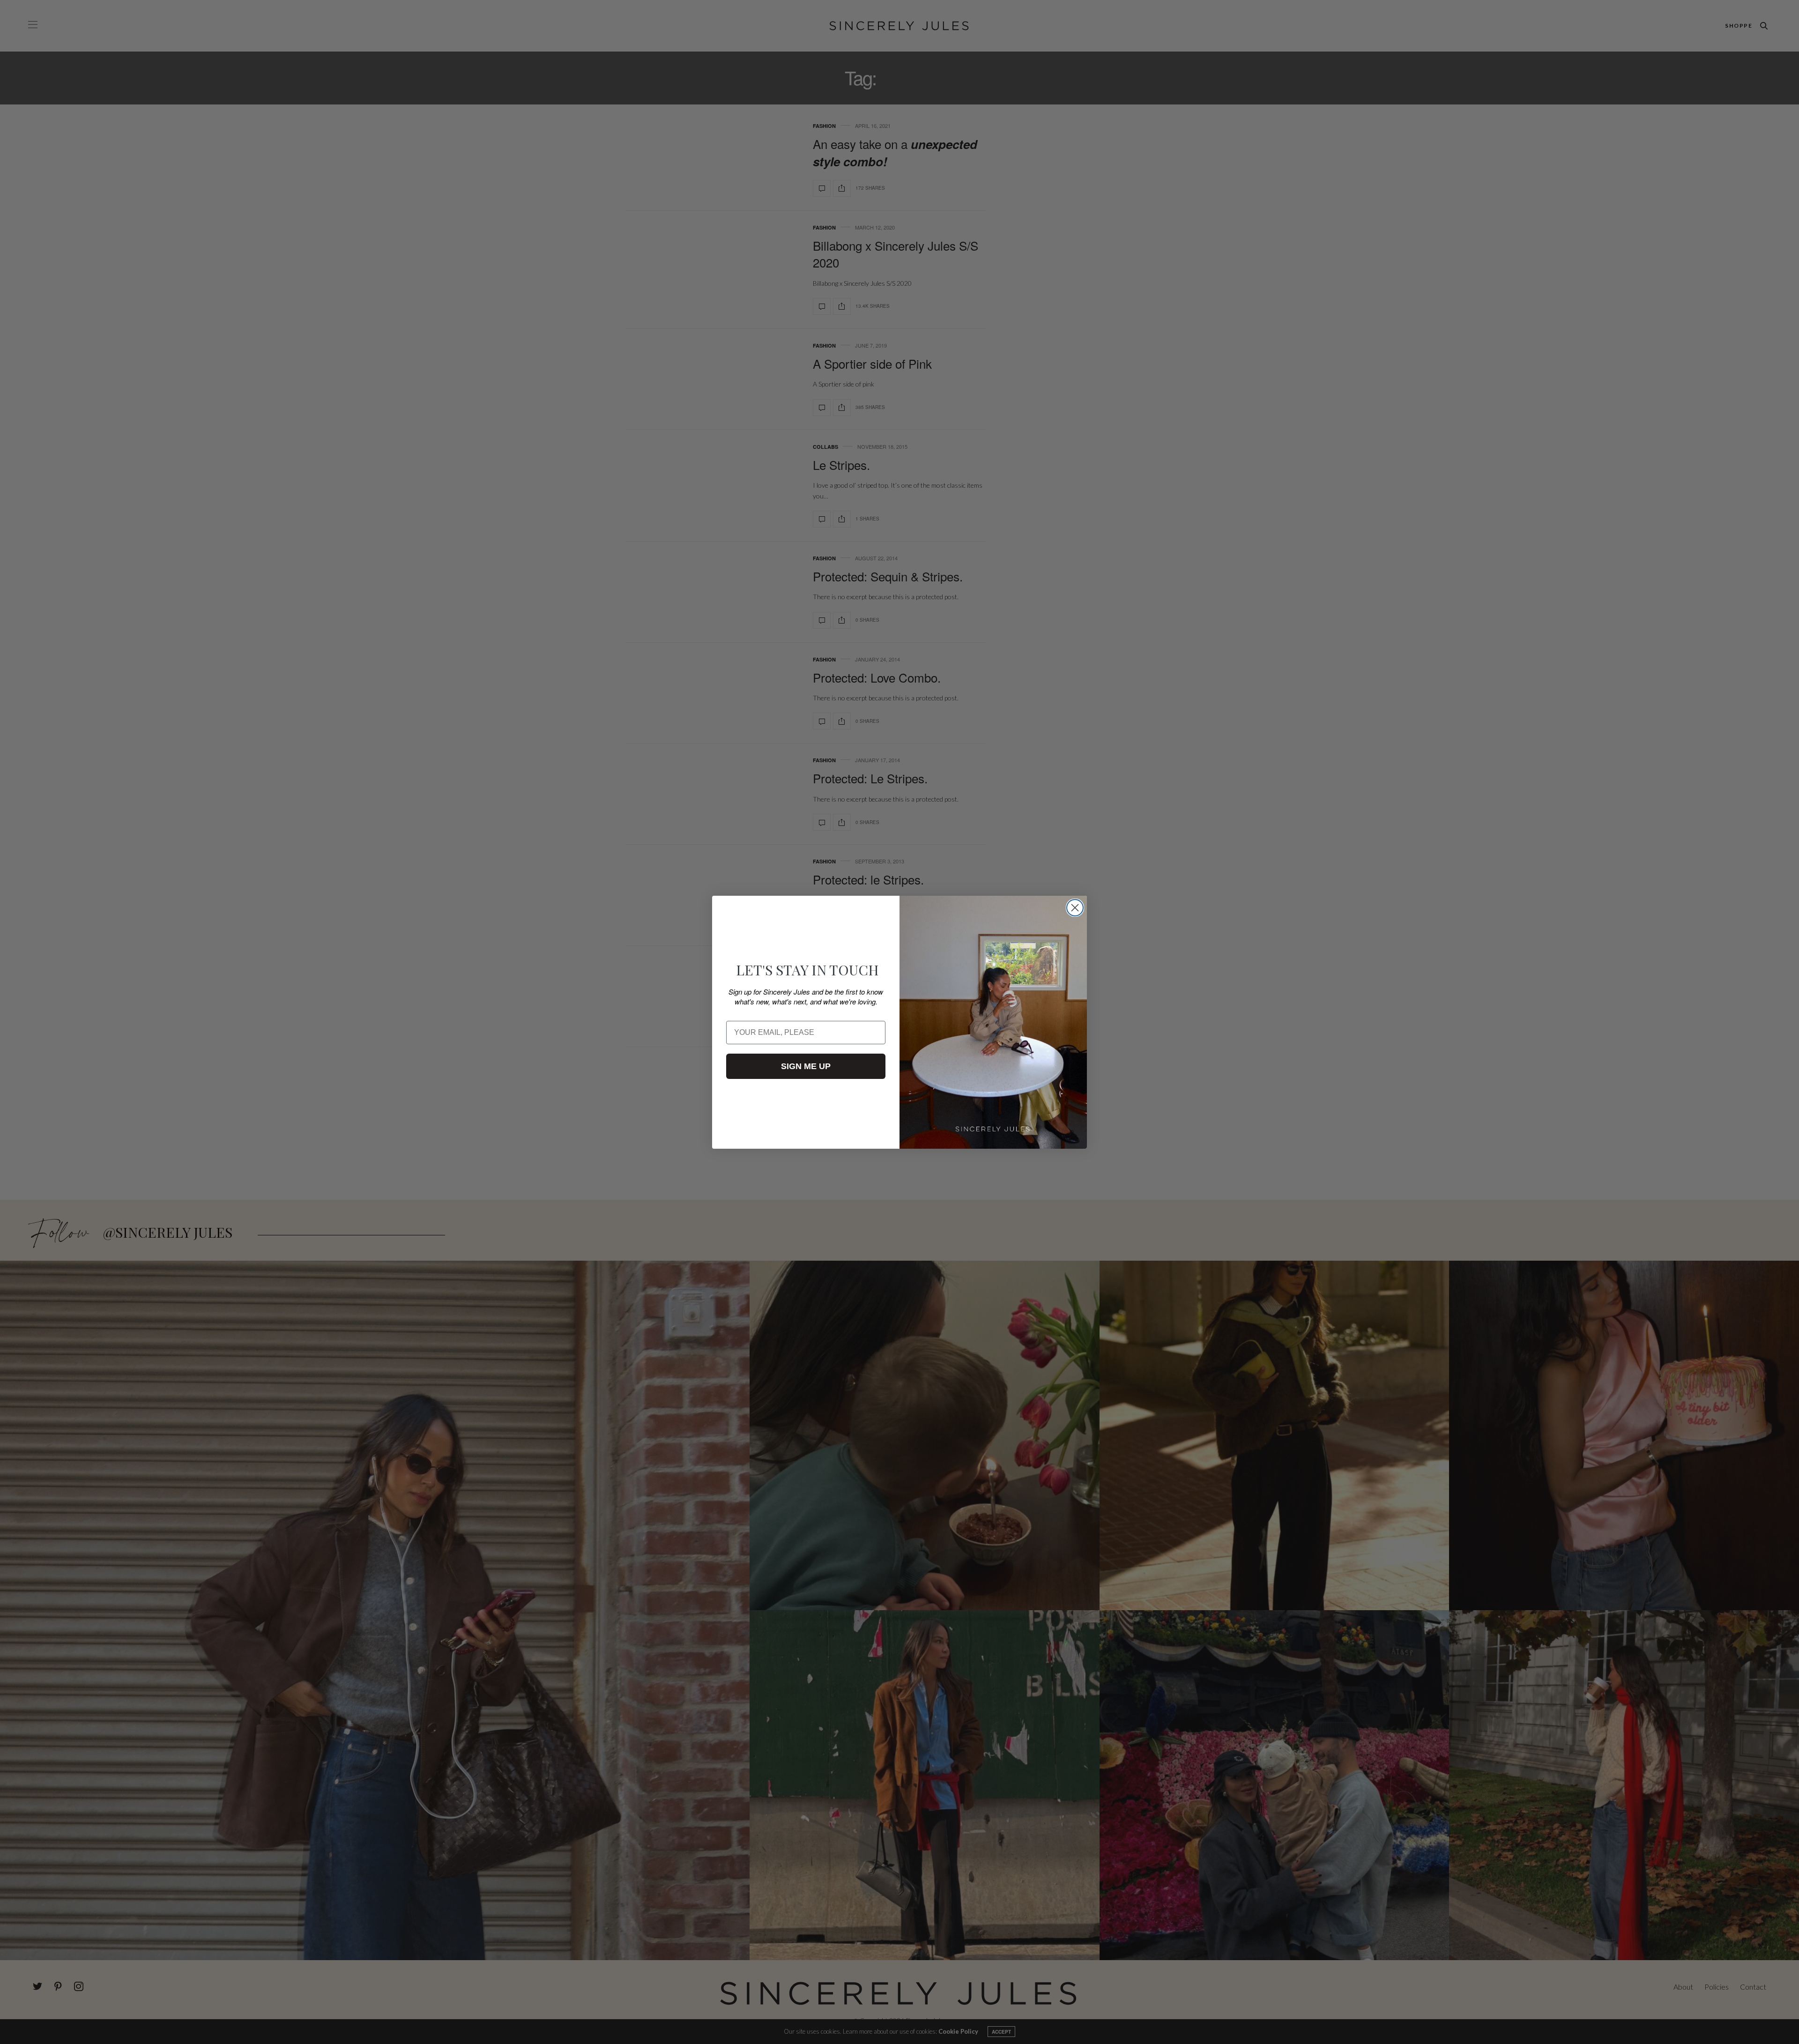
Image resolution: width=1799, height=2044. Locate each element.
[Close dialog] (1075, 908)
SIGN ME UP (806, 1066)
